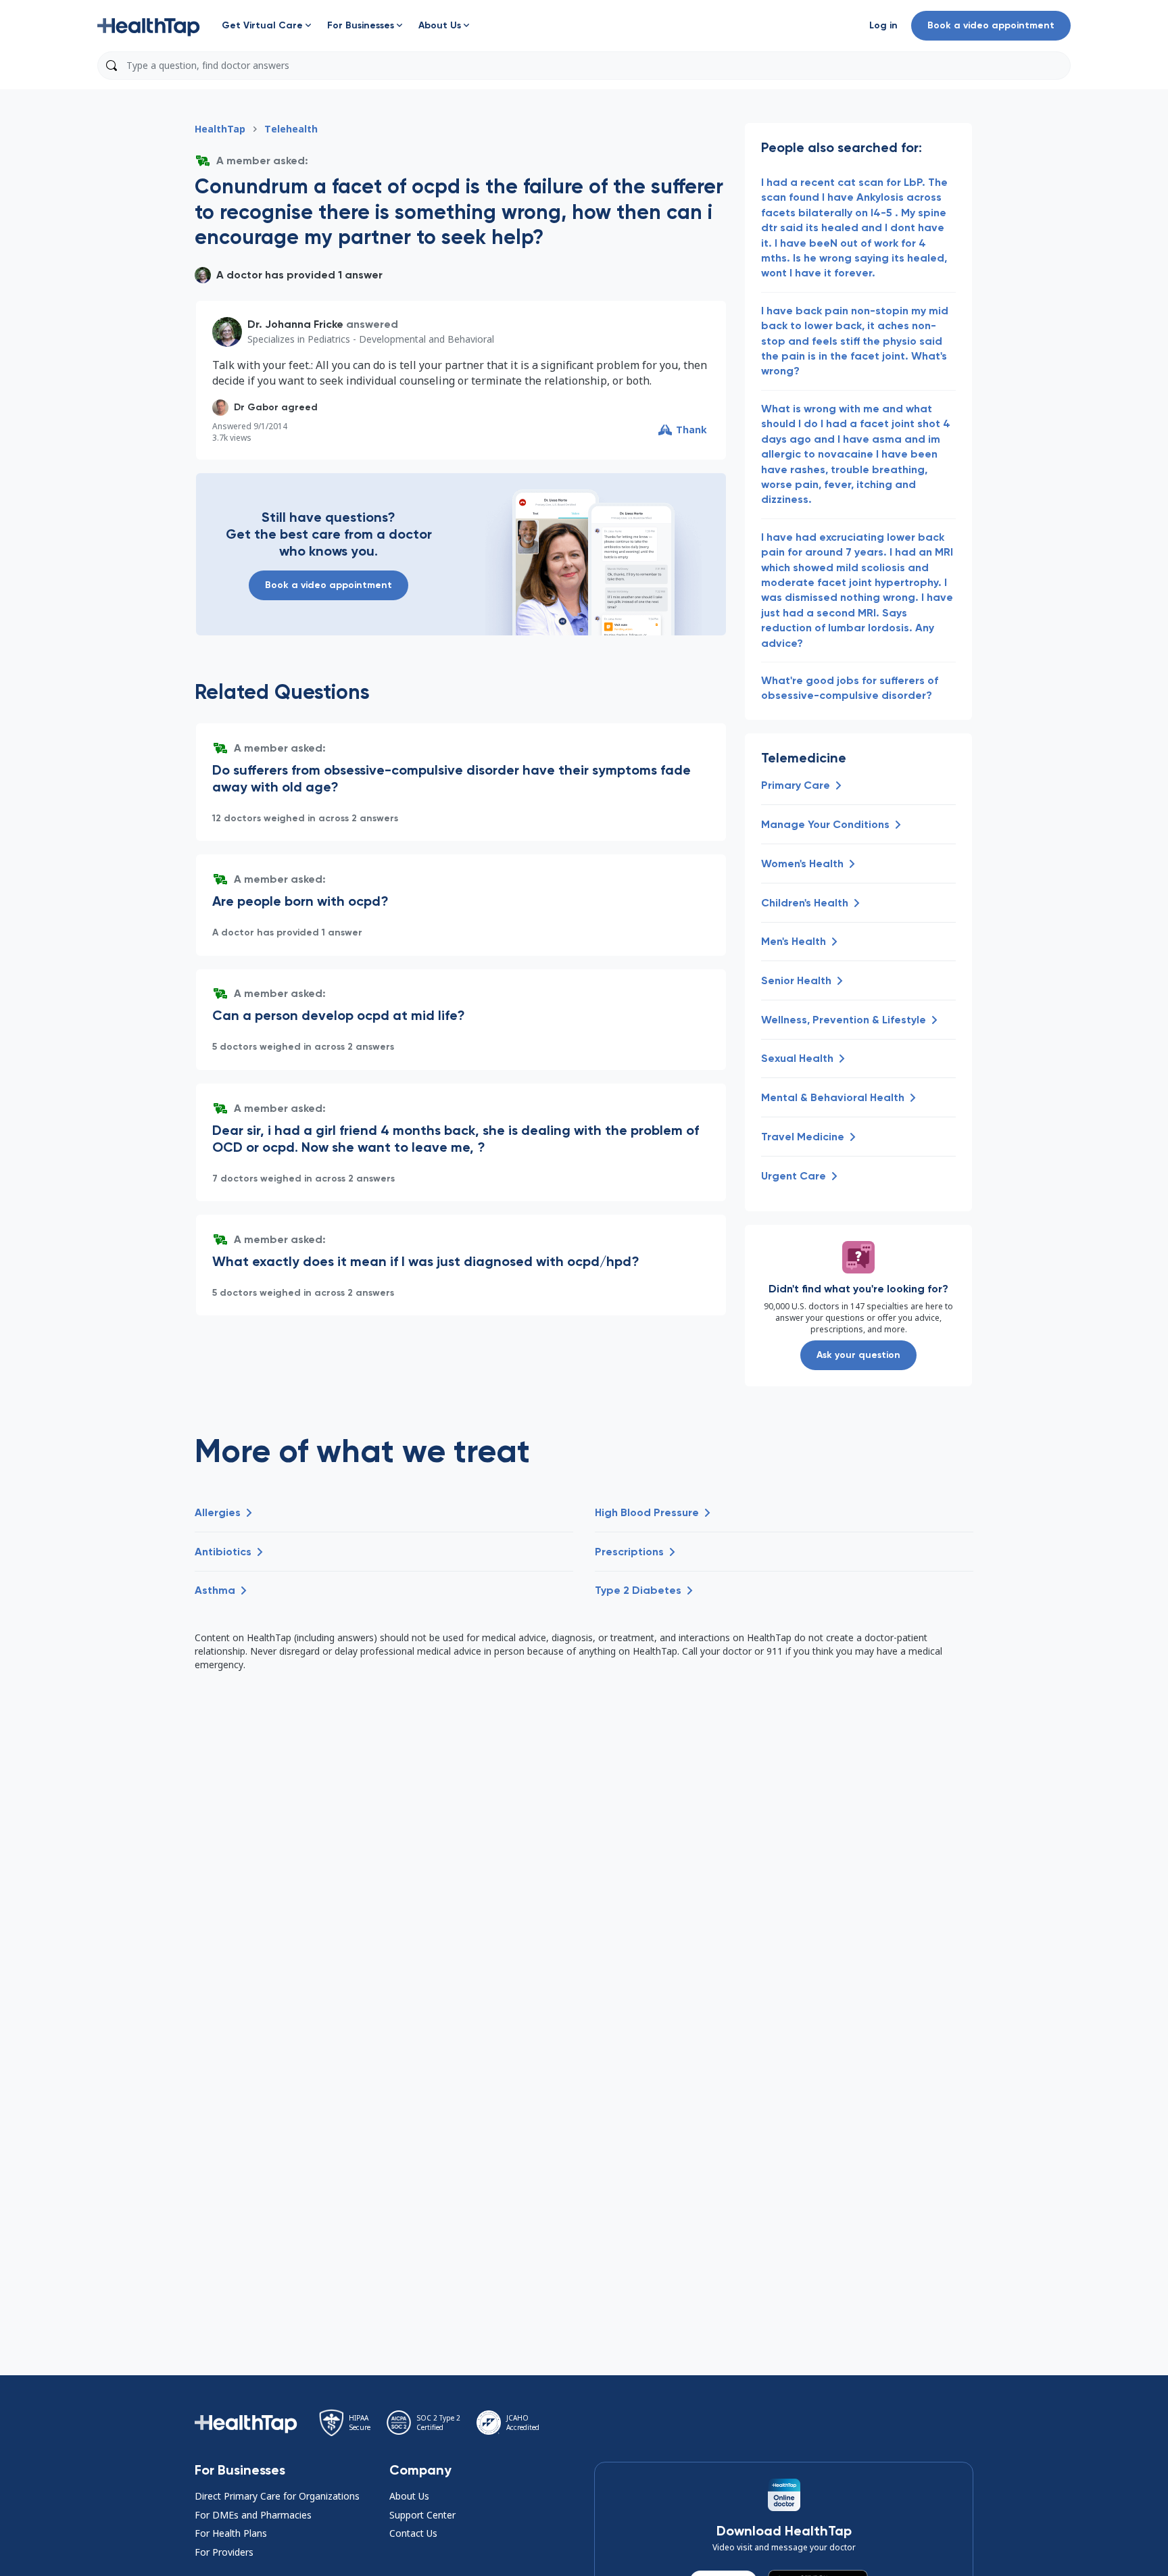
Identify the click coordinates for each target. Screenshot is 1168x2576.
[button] (149, 26)
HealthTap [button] (220, 129)
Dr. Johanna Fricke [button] (295, 324)
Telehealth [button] (291, 129)
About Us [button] (409, 2496)
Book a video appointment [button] (991, 25)
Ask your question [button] (858, 1355)
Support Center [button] (422, 2515)
